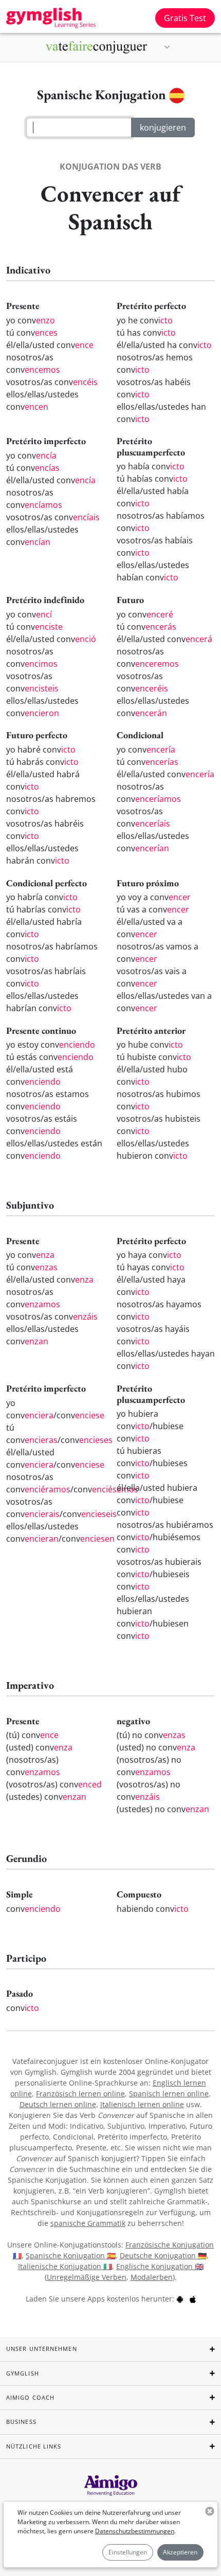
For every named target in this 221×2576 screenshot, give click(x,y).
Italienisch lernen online (142, 2104)
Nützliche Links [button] (34, 2446)
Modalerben (152, 2277)
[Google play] (180, 2299)
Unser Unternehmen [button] (42, 2349)
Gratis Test (185, 18)
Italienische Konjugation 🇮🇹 (65, 2266)
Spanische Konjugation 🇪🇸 (71, 2255)
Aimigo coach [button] (30, 2397)
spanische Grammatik (88, 2223)
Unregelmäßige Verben (87, 2277)
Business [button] (21, 2422)
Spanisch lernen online (169, 2094)
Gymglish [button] (23, 2373)
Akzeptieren (180, 2552)
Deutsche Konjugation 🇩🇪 (163, 2255)
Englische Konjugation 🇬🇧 (160, 2266)
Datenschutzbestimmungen (135, 2531)
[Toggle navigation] (167, 47)
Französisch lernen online (80, 2094)
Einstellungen (128, 2552)
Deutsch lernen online (58, 2104)
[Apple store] (193, 2299)
